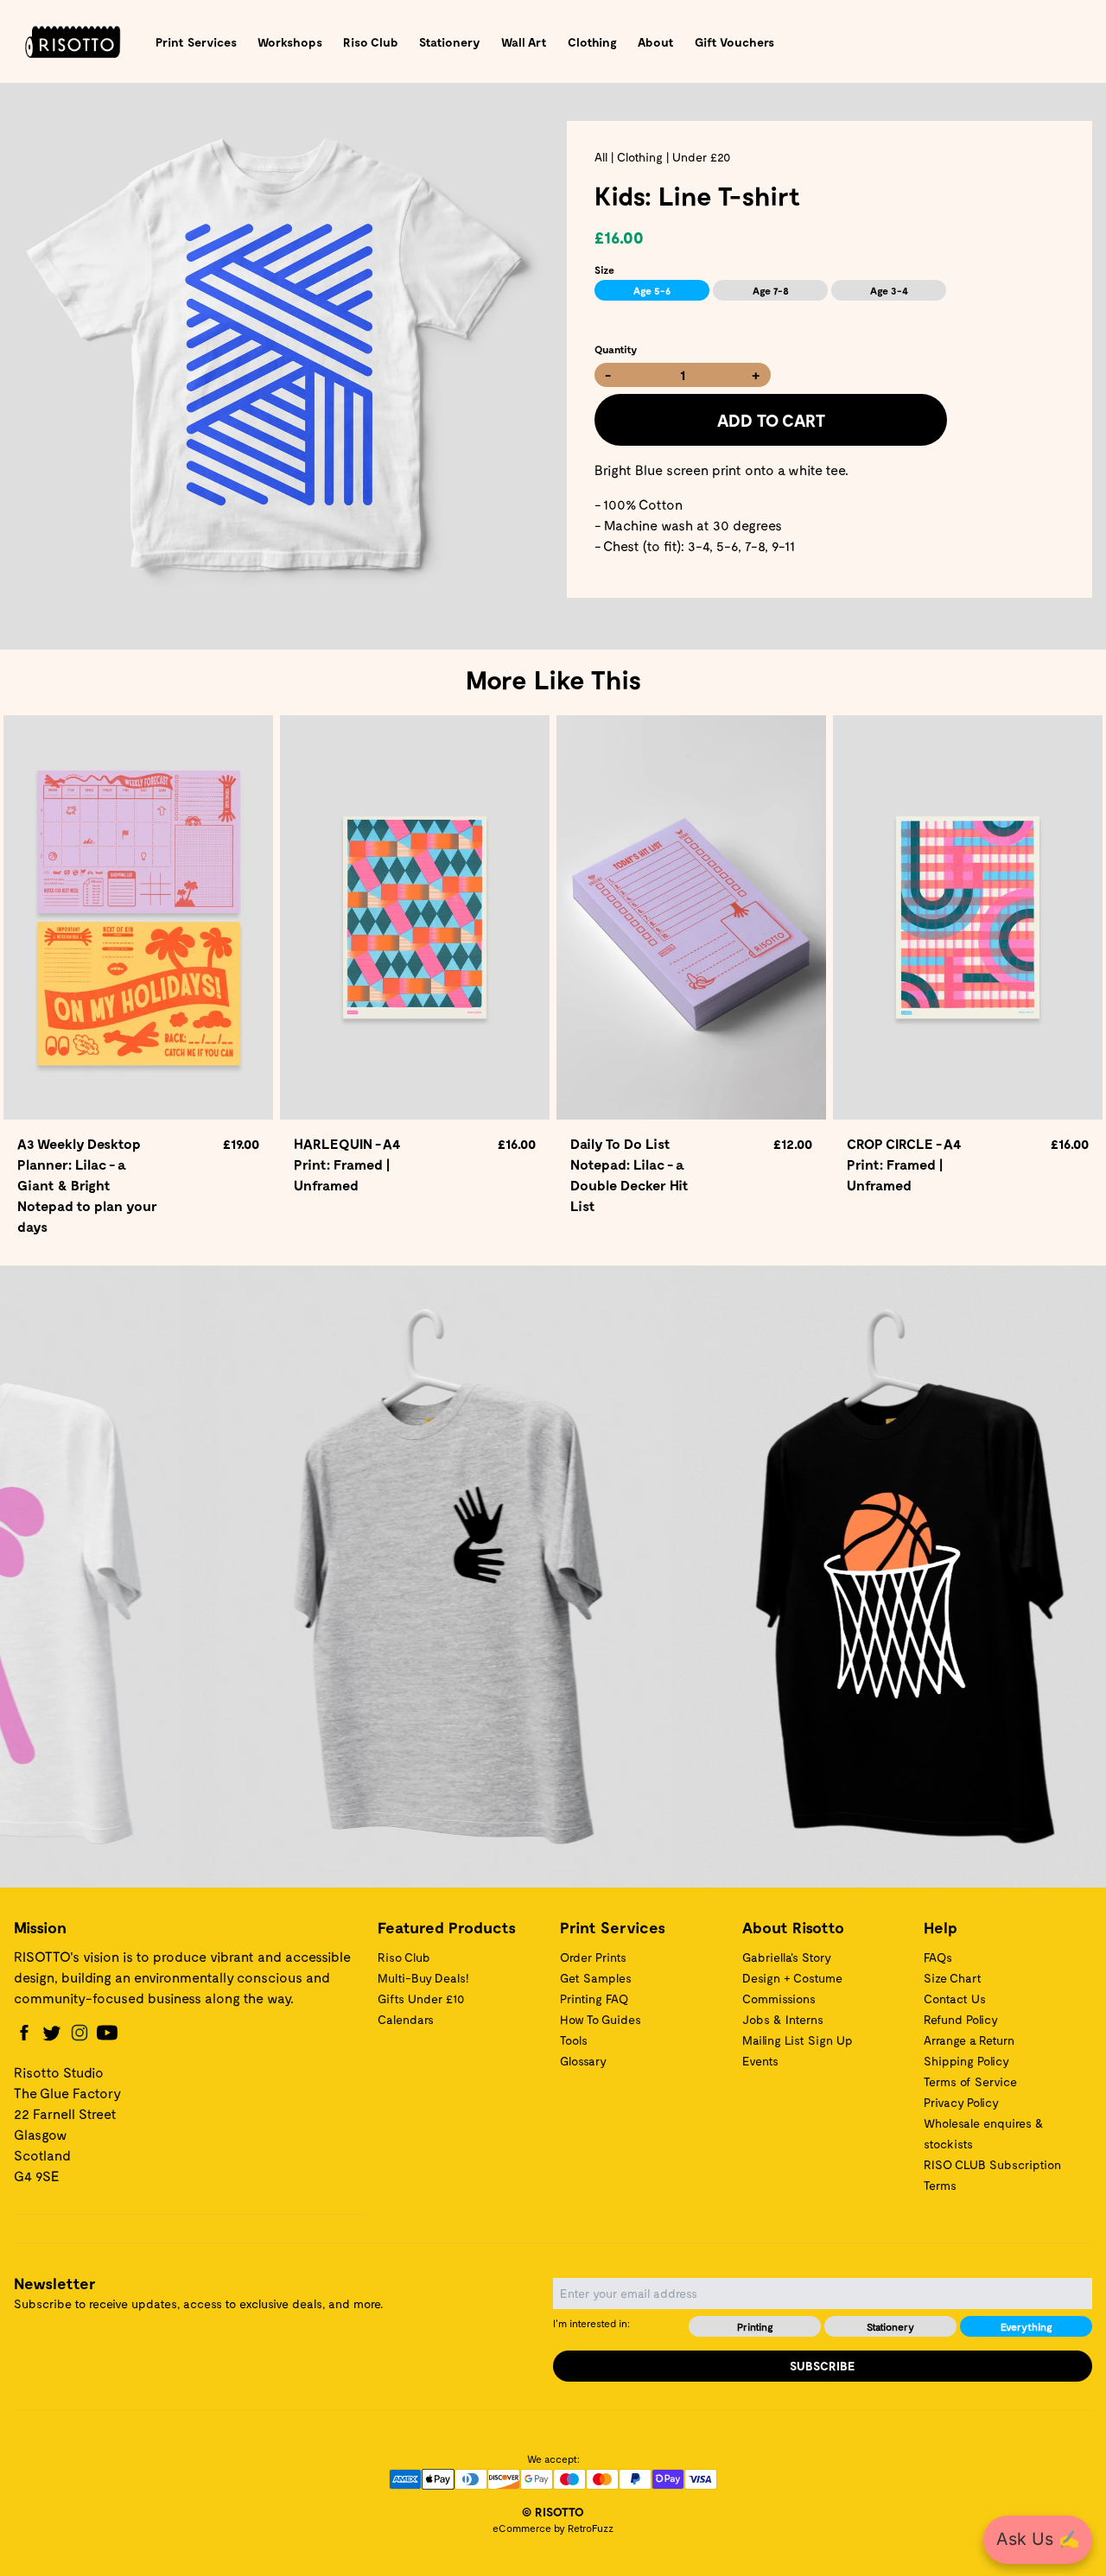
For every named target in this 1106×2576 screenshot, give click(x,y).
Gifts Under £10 (421, 1999)
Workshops (290, 42)
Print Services (196, 42)
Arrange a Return (969, 2040)
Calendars (406, 2019)
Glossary (583, 2061)
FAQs (938, 1957)
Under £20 (701, 157)
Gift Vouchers (734, 42)
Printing (755, 2326)
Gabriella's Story (787, 1957)
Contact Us (955, 1999)
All (601, 157)
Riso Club (371, 42)
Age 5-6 (652, 290)
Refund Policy (961, 2019)
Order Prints (593, 1957)
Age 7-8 (771, 290)
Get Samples (596, 1978)
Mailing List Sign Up (798, 2040)
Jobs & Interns (783, 2019)
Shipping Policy (966, 2061)
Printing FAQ (594, 1999)
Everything (1027, 2326)
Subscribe (823, 2366)
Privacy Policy (961, 2102)
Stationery (450, 42)
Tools (574, 2040)
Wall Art (524, 42)
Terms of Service (970, 2081)
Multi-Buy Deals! (423, 1978)
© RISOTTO (553, 2512)
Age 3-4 (889, 290)
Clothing (592, 42)
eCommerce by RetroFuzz (553, 2528)
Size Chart (953, 1978)
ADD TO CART (771, 420)
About (656, 42)
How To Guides (601, 2019)
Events (760, 2061)
